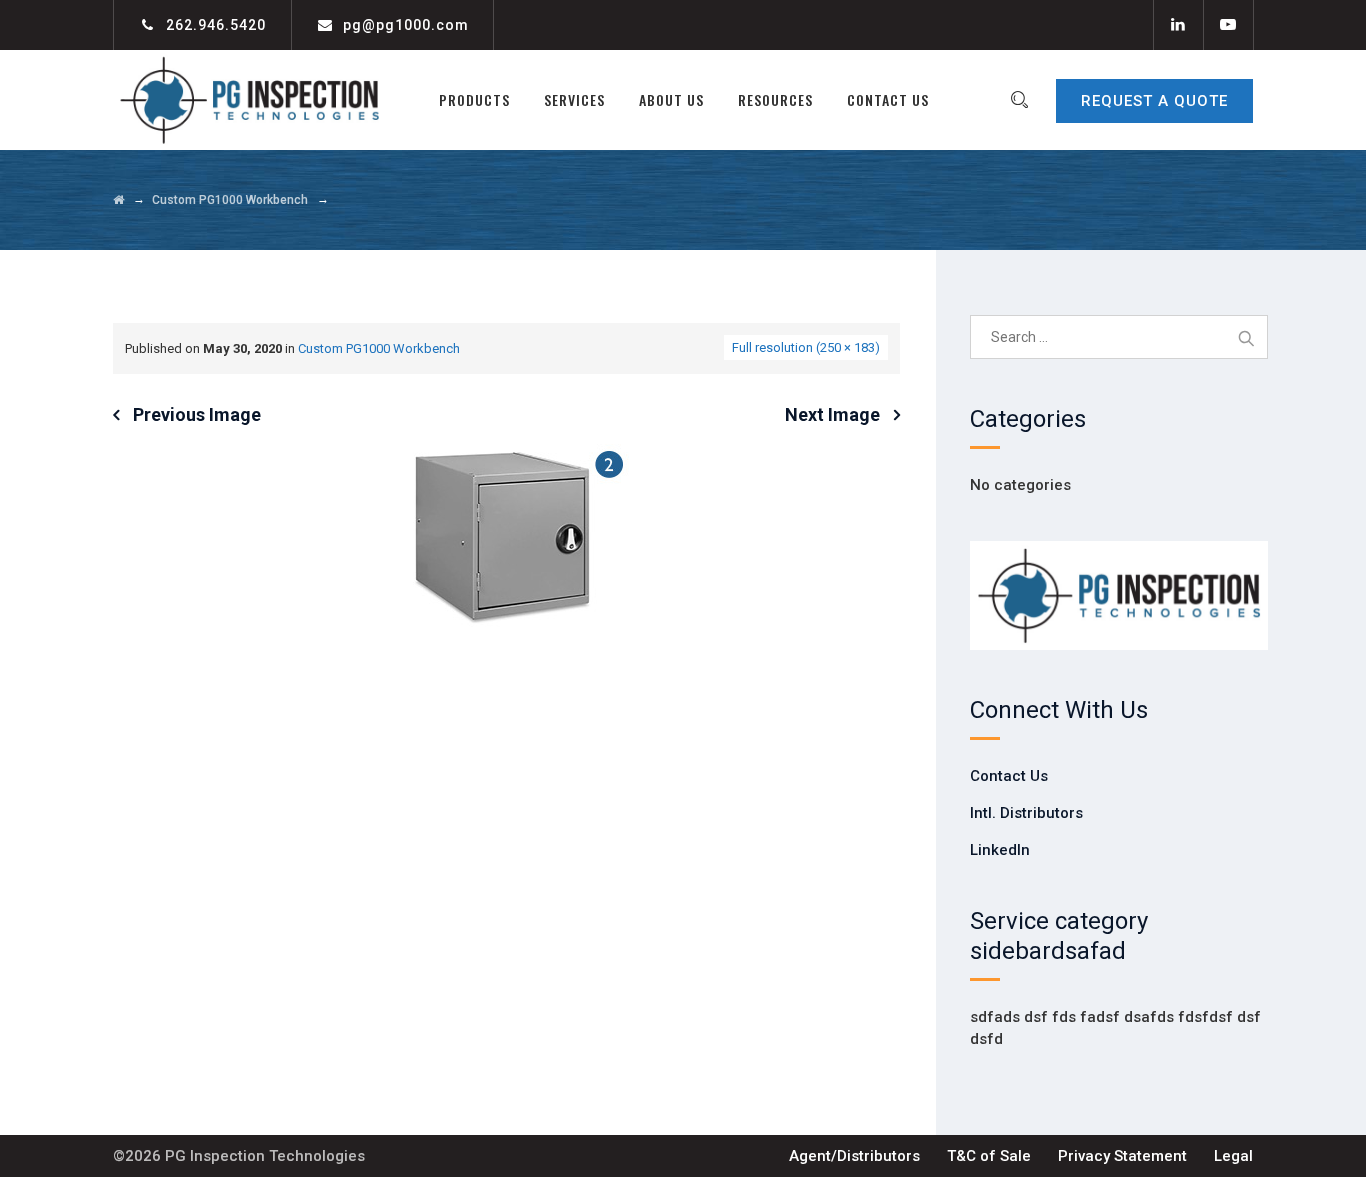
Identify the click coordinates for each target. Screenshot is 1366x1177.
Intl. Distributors (1026, 813)
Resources (775, 99)
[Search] (1019, 100)
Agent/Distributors (854, 1156)
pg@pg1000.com (406, 25)
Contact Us (888, 99)
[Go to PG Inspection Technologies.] (118, 200)
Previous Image (197, 414)
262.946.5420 (216, 25)
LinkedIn (1000, 850)
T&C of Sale (989, 1156)
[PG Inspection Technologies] (249, 100)
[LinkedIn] (1178, 25)
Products (474, 99)
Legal (1233, 1156)
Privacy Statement (1122, 1156)
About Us (671, 99)
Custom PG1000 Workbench (379, 348)
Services (574, 99)
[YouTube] (1228, 25)
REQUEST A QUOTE (1154, 101)
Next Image (832, 414)
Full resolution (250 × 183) (806, 347)
